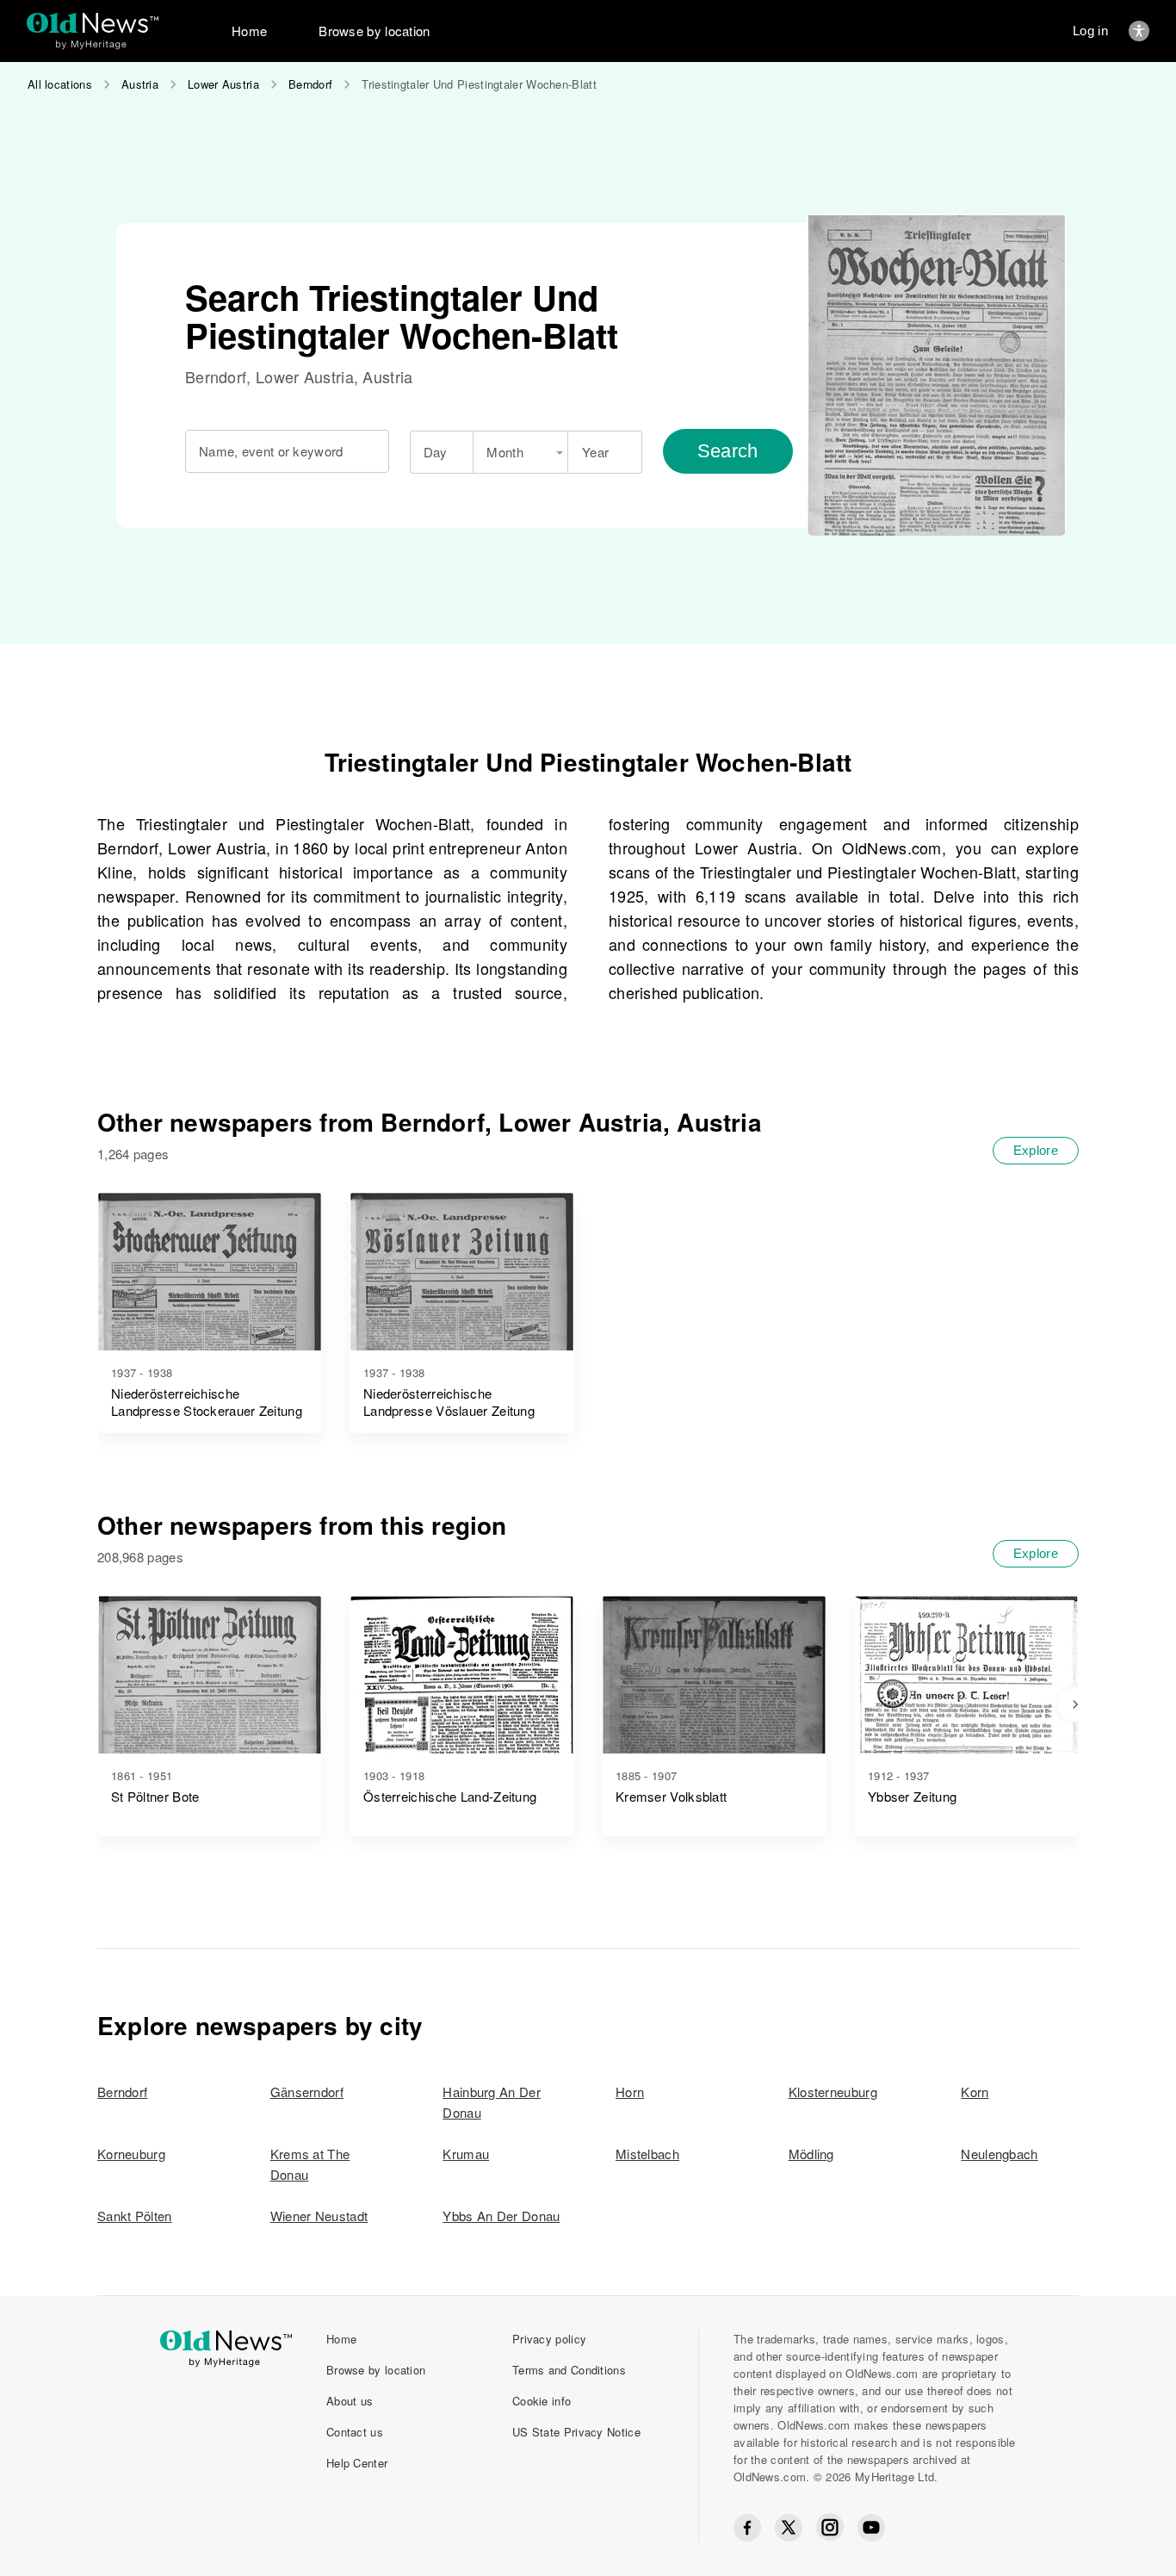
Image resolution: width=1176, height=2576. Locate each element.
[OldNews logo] (93, 23)
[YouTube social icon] (871, 2528)
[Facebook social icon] (747, 2528)
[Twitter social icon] (789, 2528)
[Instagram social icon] (830, 2527)
